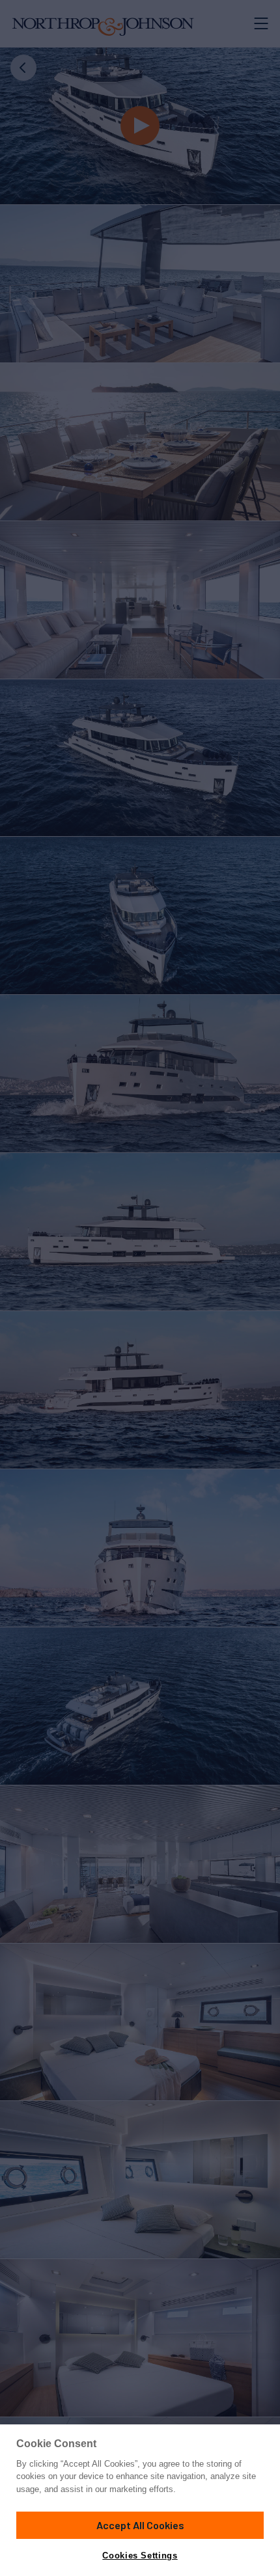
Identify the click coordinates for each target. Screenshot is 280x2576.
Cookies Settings (140, 2556)
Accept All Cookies (140, 2525)
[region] (140, 2500)
